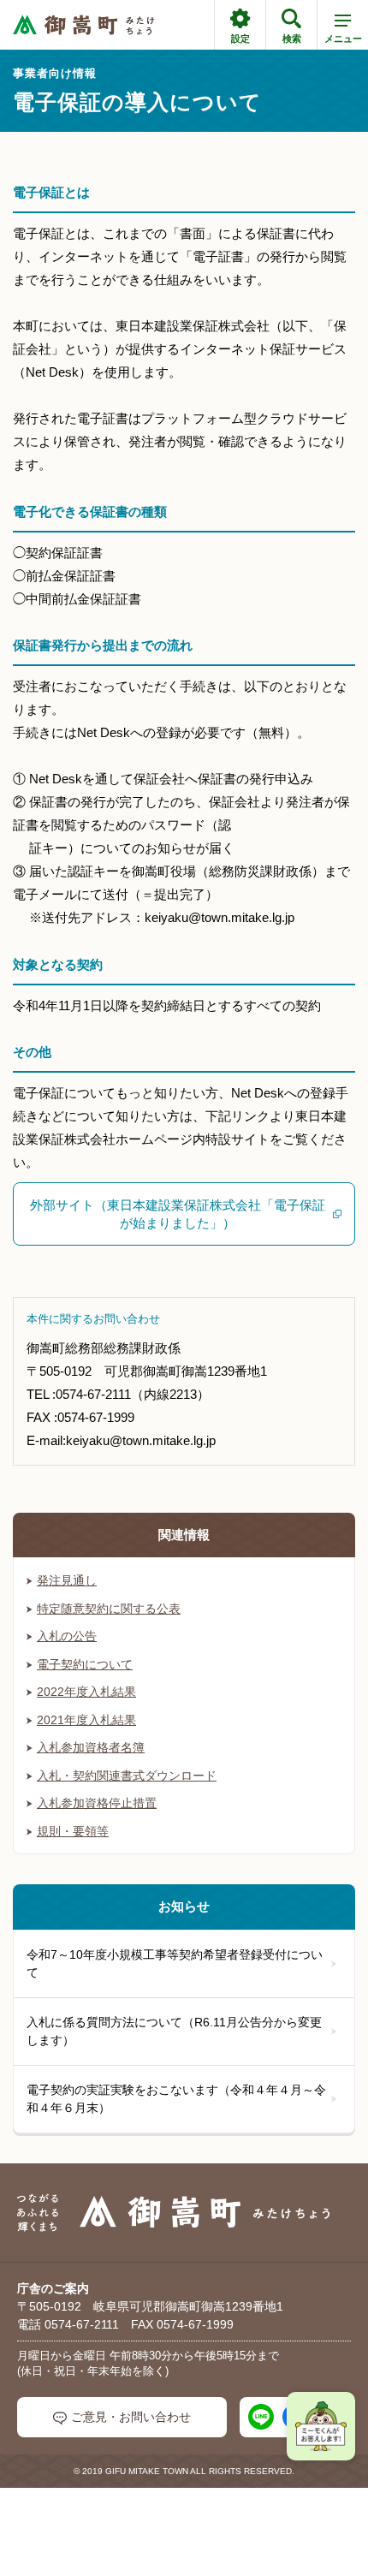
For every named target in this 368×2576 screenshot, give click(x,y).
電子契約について (85, 1664)
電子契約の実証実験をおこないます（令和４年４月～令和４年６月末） (176, 2099)
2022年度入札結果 (86, 1692)
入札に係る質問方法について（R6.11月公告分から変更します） (174, 2031)
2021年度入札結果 (86, 1720)
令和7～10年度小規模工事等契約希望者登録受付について (175, 1963)
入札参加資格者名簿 (91, 1747)
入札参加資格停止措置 (97, 1803)
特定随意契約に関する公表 (109, 1609)
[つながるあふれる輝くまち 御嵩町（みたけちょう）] (83, 25)
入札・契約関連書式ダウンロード (127, 1776)
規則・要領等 (73, 1831)
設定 (240, 39)
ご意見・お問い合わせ (131, 2417)
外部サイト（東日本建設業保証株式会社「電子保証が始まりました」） (178, 1214)
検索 (292, 39)
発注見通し (67, 1580)
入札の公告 (67, 1636)
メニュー (343, 39)
